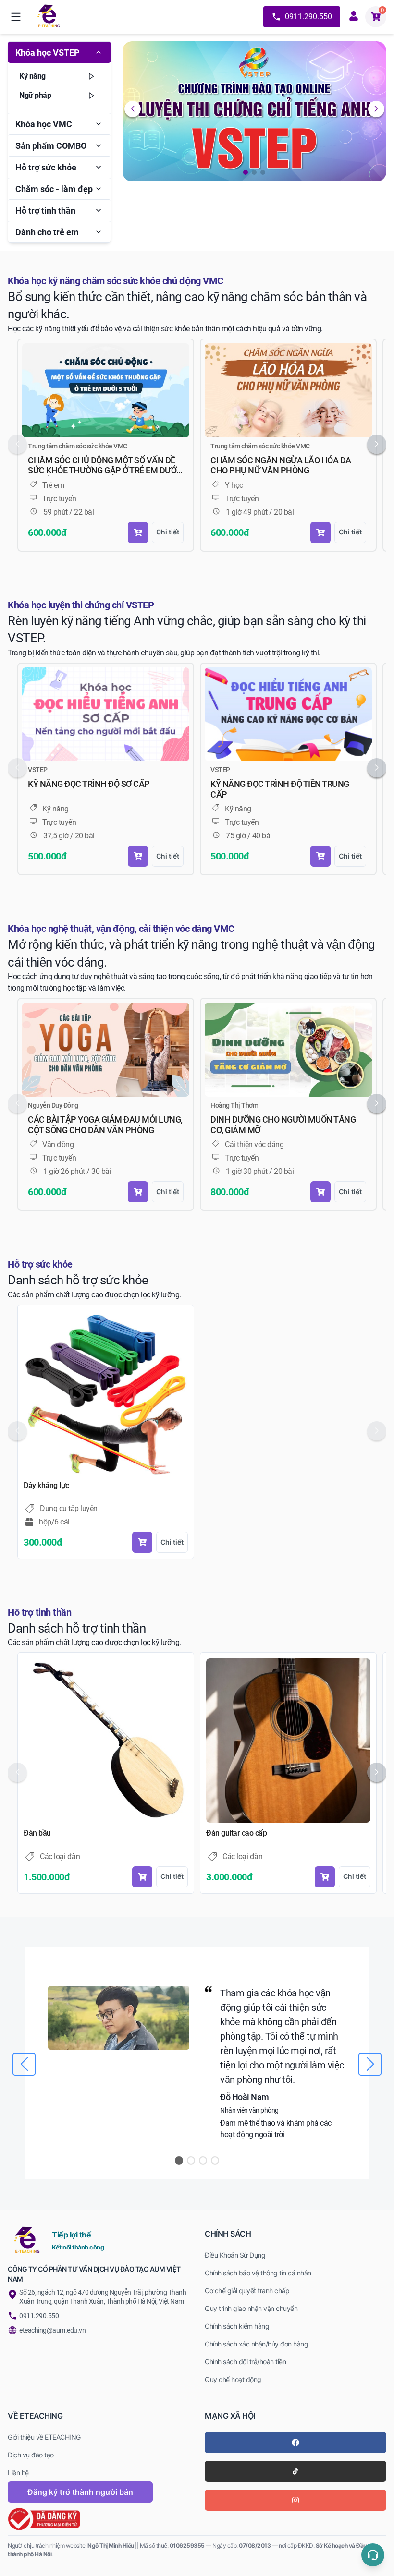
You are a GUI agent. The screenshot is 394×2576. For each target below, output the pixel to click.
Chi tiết (172, 1542)
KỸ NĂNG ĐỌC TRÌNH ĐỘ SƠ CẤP (89, 784)
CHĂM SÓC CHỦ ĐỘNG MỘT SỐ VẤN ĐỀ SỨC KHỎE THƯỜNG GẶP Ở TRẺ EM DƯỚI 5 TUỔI (103, 466)
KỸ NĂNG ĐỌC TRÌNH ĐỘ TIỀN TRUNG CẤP (280, 789)
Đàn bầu (37, 1833)
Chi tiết (168, 532)
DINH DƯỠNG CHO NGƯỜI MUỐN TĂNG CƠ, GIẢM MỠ (283, 1125)
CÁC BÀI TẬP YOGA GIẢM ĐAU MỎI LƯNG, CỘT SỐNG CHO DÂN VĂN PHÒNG (105, 1125)
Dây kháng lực (46, 1485)
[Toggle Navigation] (16, 17)
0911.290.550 (308, 17)
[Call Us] (373, 2555)
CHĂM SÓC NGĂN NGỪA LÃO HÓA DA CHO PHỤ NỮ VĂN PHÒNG (281, 466)
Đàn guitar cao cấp (236, 1833)
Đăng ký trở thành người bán (80, 2492)
